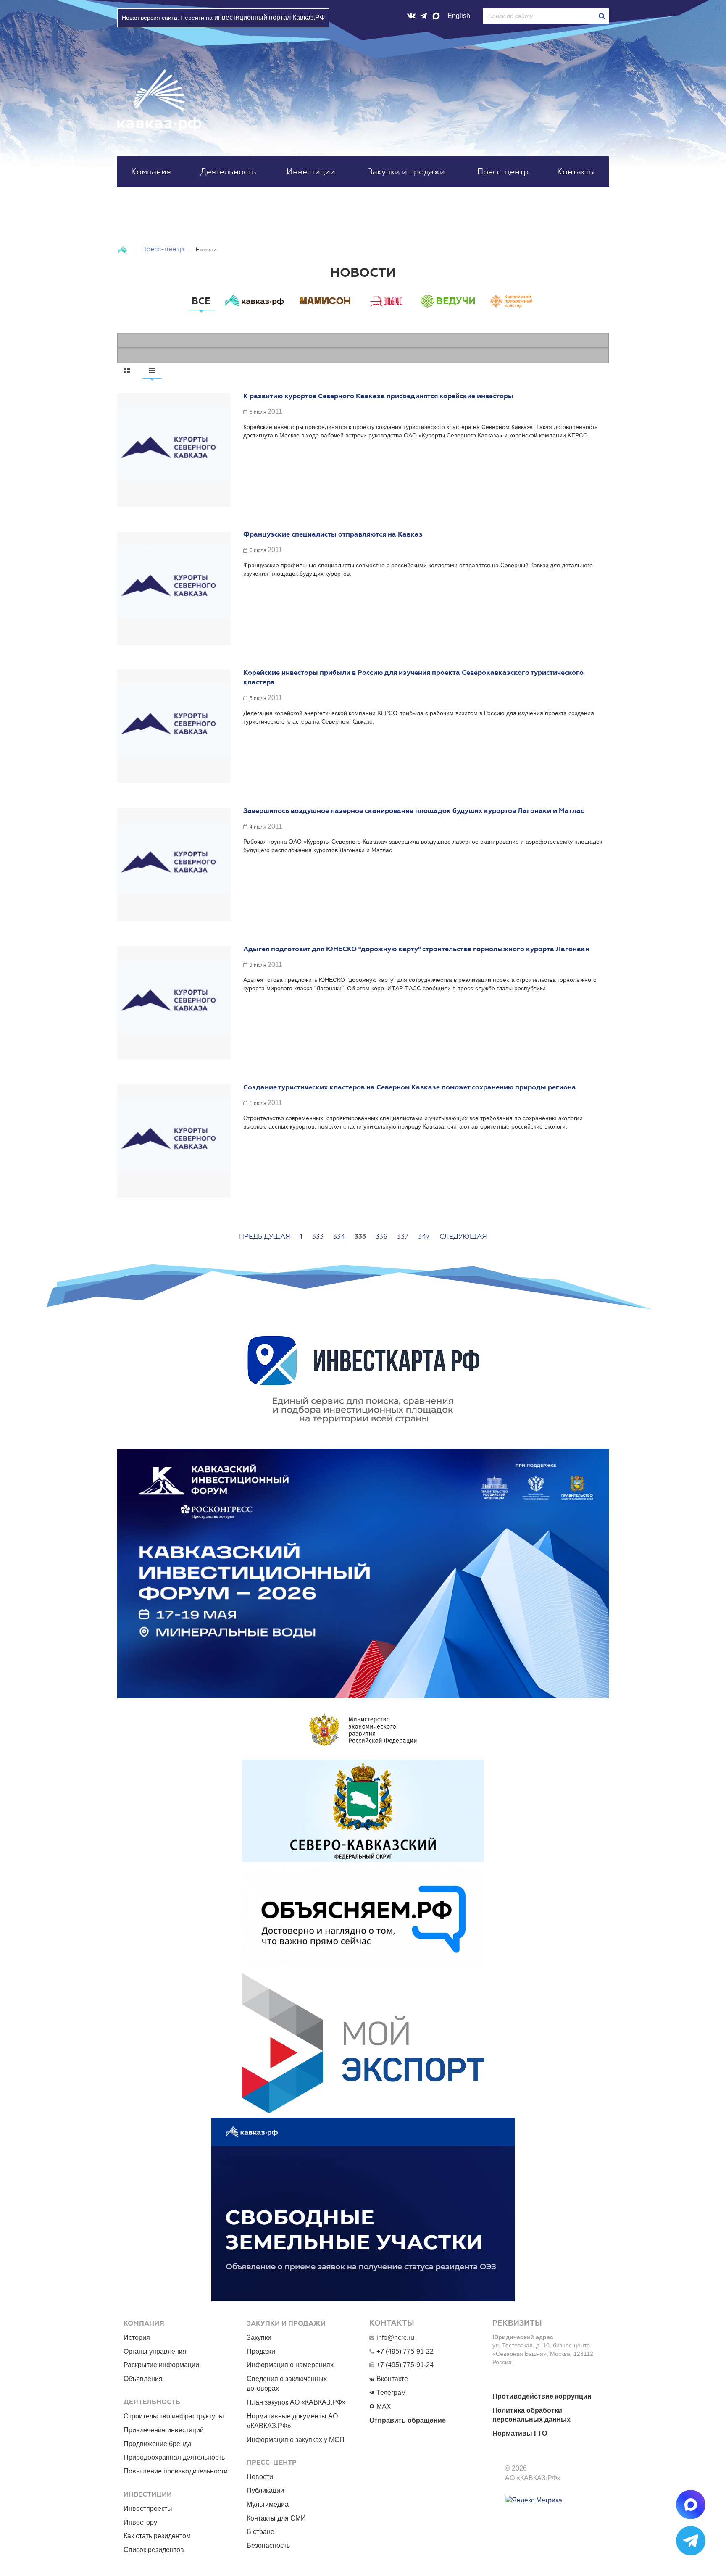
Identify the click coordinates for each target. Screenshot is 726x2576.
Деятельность (228, 172)
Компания (151, 172)
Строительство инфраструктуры (174, 2416)
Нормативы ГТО (520, 2433)
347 (424, 1236)
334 (339, 1236)
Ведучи (456, 301)
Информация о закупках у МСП (296, 2440)
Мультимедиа (268, 2504)
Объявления (143, 2379)
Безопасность (268, 2546)
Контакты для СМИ (276, 2518)
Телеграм (391, 2393)
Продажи (261, 2351)
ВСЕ (201, 301)
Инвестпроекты (148, 2509)
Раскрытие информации (161, 2365)
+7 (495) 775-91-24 (405, 2365)
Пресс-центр (503, 172)
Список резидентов (154, 2550)
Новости (260, 2477)
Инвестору (140, 2522)
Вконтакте (392, 2379)
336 (381, 1236)
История (137, 2338)
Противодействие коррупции (542, 2396)
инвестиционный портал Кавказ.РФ (270, 17)
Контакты (576, 172)
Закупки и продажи (406, 172)
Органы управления (155, 2351)
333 (318, 1236)
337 (403, 1236)
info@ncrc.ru (395, 2338)
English (459, 16)
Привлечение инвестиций (164, 2430)
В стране (260, 2532)
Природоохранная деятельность (174, 2457)
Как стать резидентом (157, 2536)
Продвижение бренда (158, 2444)
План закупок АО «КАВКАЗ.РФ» (296, 2402)
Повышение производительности (176, 2471)
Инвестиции (311, 172)
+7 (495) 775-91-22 (405, 2351)
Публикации (265, 2490)
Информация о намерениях (290, 2365)
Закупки (259, 2338)
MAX (384, 2406)
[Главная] (123, 249)
